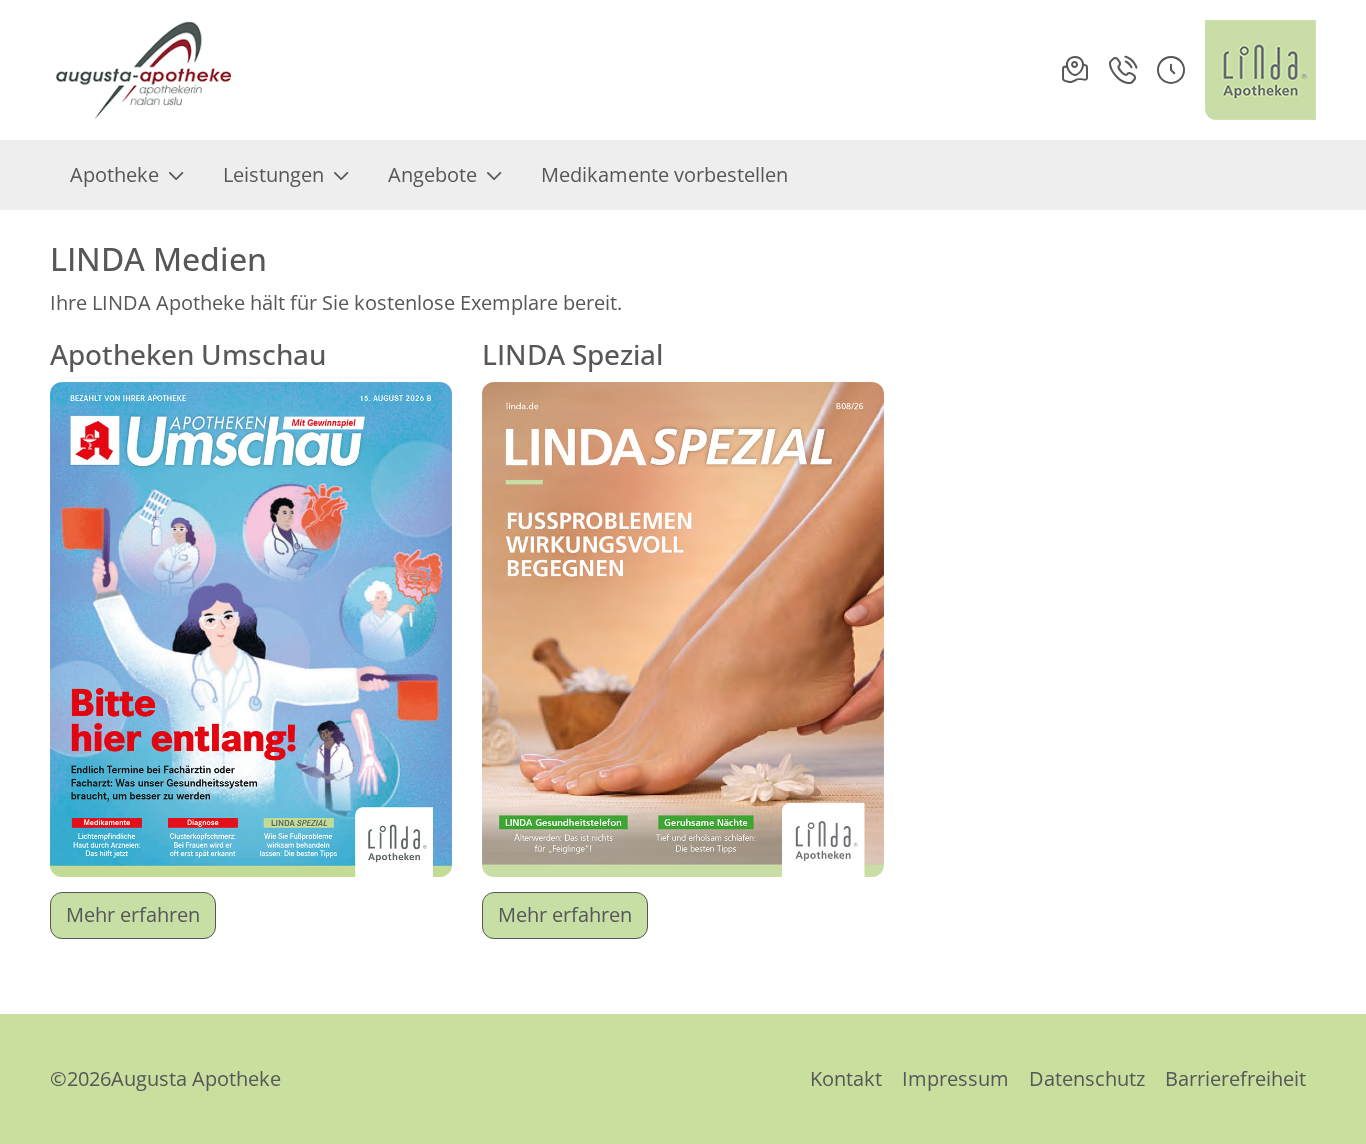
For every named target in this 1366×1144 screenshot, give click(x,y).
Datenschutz (1087, 1078)
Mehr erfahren (133, 914)
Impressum (955, 1078)
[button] (1171, 70)
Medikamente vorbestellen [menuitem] (664, 174)
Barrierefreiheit (1235, 1078)
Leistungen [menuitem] (273, 174)
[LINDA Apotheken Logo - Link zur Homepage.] (1260, 70)
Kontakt (846, 1078)
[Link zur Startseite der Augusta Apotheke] (144, 70)
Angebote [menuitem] (432, 174)
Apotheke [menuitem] (114, 174)
